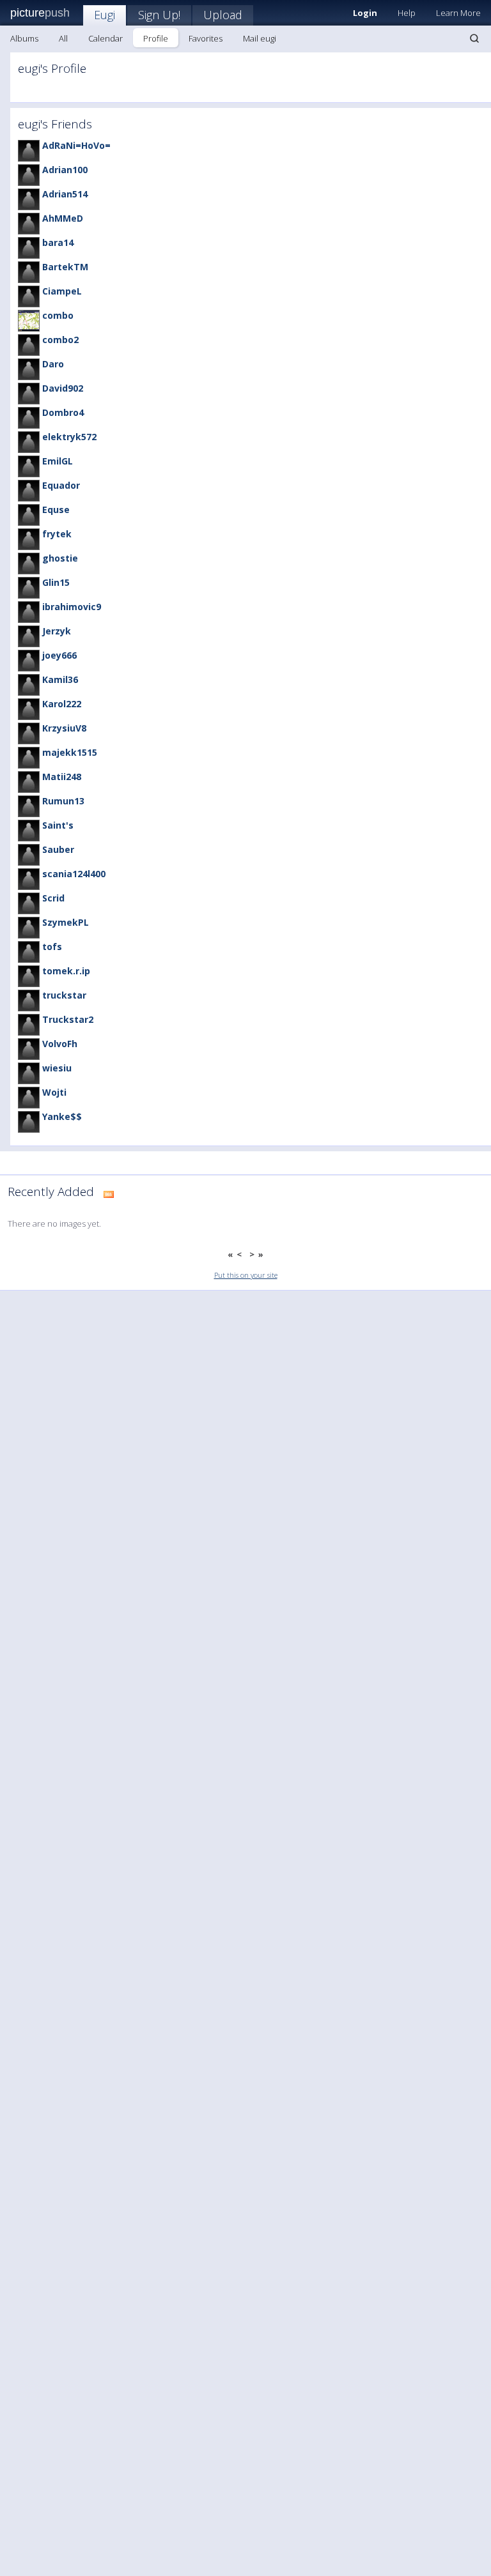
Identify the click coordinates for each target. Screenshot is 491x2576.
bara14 (58, 242)
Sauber (58, 849)
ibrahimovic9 (72, 607)
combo (58, 315)
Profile (156, 38)
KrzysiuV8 (64, 728)
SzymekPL (66, 922)
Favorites (206, 38)
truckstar (64, 995)
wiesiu (57, 1068)
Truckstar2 (68, 1019)
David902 (63, 388)
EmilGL (58, 461)
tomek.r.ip (66, 971)
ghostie (60, 558)
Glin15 (56, 582)
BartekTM (65, 267)
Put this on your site (246, 1275)
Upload (223, 15)
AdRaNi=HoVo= (76, 145)
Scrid (53, 898)
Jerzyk (57, 631)
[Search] (474, 38)
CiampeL (62, 291)
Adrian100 (65, 170)
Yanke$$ (62, 1116)
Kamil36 (60, 679)
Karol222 (62, 704)
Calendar (105, 38)
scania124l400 (74, 874)
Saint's (58, 825)
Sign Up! (159, 15)
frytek (57, 534)
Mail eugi (260, 38)
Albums (24, 38)
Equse (56, 510)
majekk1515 (70, 752)
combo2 (60, 340)
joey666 (59, 655)
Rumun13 (63, 801)
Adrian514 (65, 194)
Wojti (54, 1092)
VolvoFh (60, 1044)
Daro (53, 364)
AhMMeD (63, 218)
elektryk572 (69, 437)
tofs (52, 947)
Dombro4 (63, 412)
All (63, 38)
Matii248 (62, 777)
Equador (61, 485)
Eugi (105, 15)
